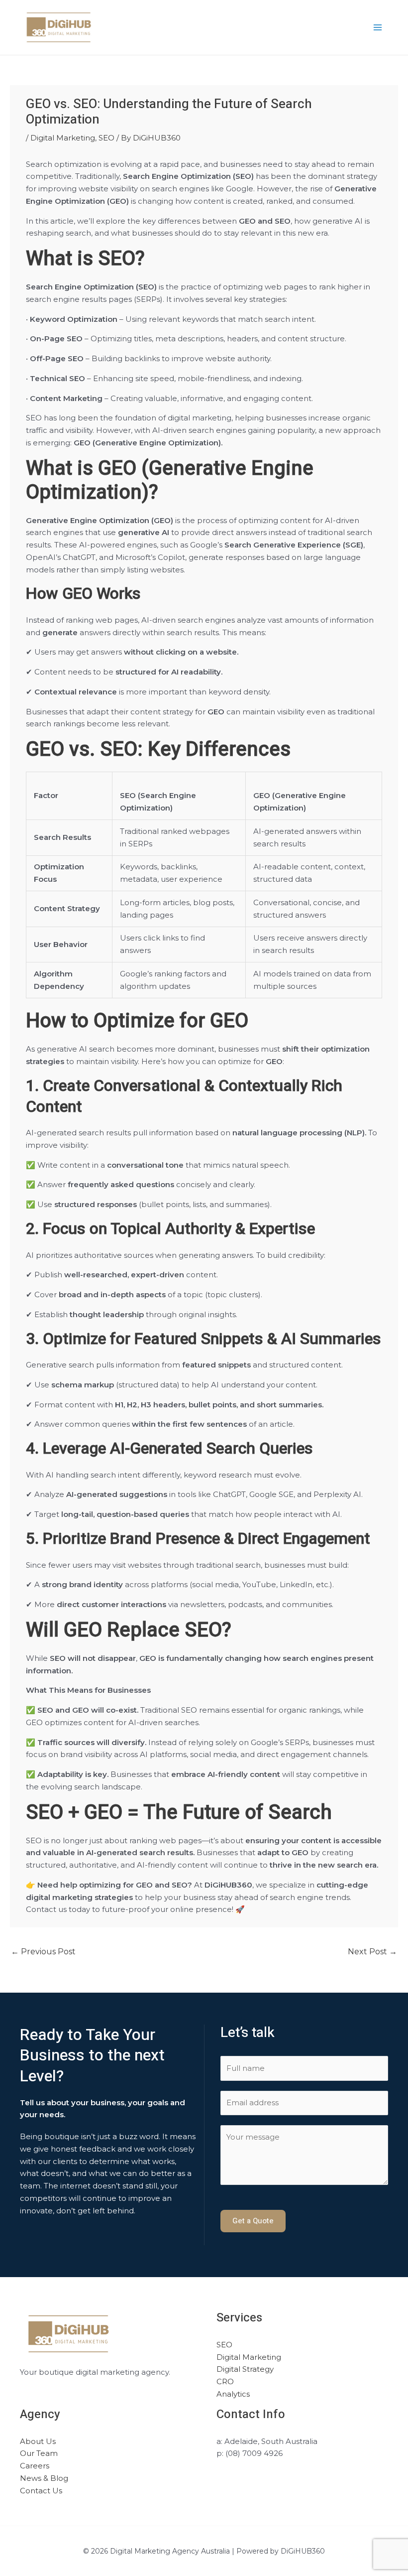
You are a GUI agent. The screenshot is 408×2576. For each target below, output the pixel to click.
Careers (35, 2466)
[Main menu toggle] (378, 28)
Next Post (372, 1952)
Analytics (233, 2394)
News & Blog (44, 2478)
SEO (106, 138)
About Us (38, 2441)
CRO (225, 2381)
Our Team (39, 2453)
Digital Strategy (245, 2369)
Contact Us (41, 2491)
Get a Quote (253, 2221)
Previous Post (43, 1952)
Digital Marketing (63, 138)
